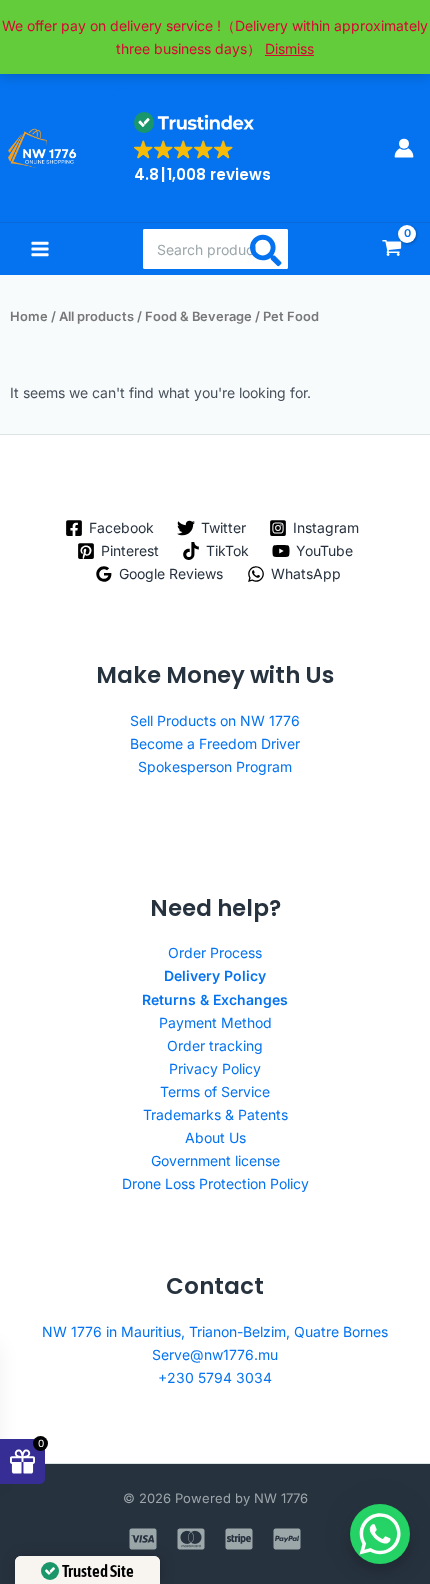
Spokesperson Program (215, 766)
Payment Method (215, 1022)
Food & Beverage (198, 316)
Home (29, 316)
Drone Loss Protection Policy (215, 1183)
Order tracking (215, 1045)
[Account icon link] (404, 148)
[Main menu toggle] (40, 249)
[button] (202, 147)
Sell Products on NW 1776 (215, 720)
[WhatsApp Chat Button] (380, 1534)
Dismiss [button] (289, 48)
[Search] (267, 249)
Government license (215, 1160)
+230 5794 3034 (215, 1377)
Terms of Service (215, 1091)
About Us (215, 1137)
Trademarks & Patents (215, 1114)
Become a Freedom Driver (215, 743)
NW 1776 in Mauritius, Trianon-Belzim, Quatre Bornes (215, 1331)
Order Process (215, 952)
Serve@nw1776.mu (215, 1354)
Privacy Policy (215, 1068)
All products (96, 316)
